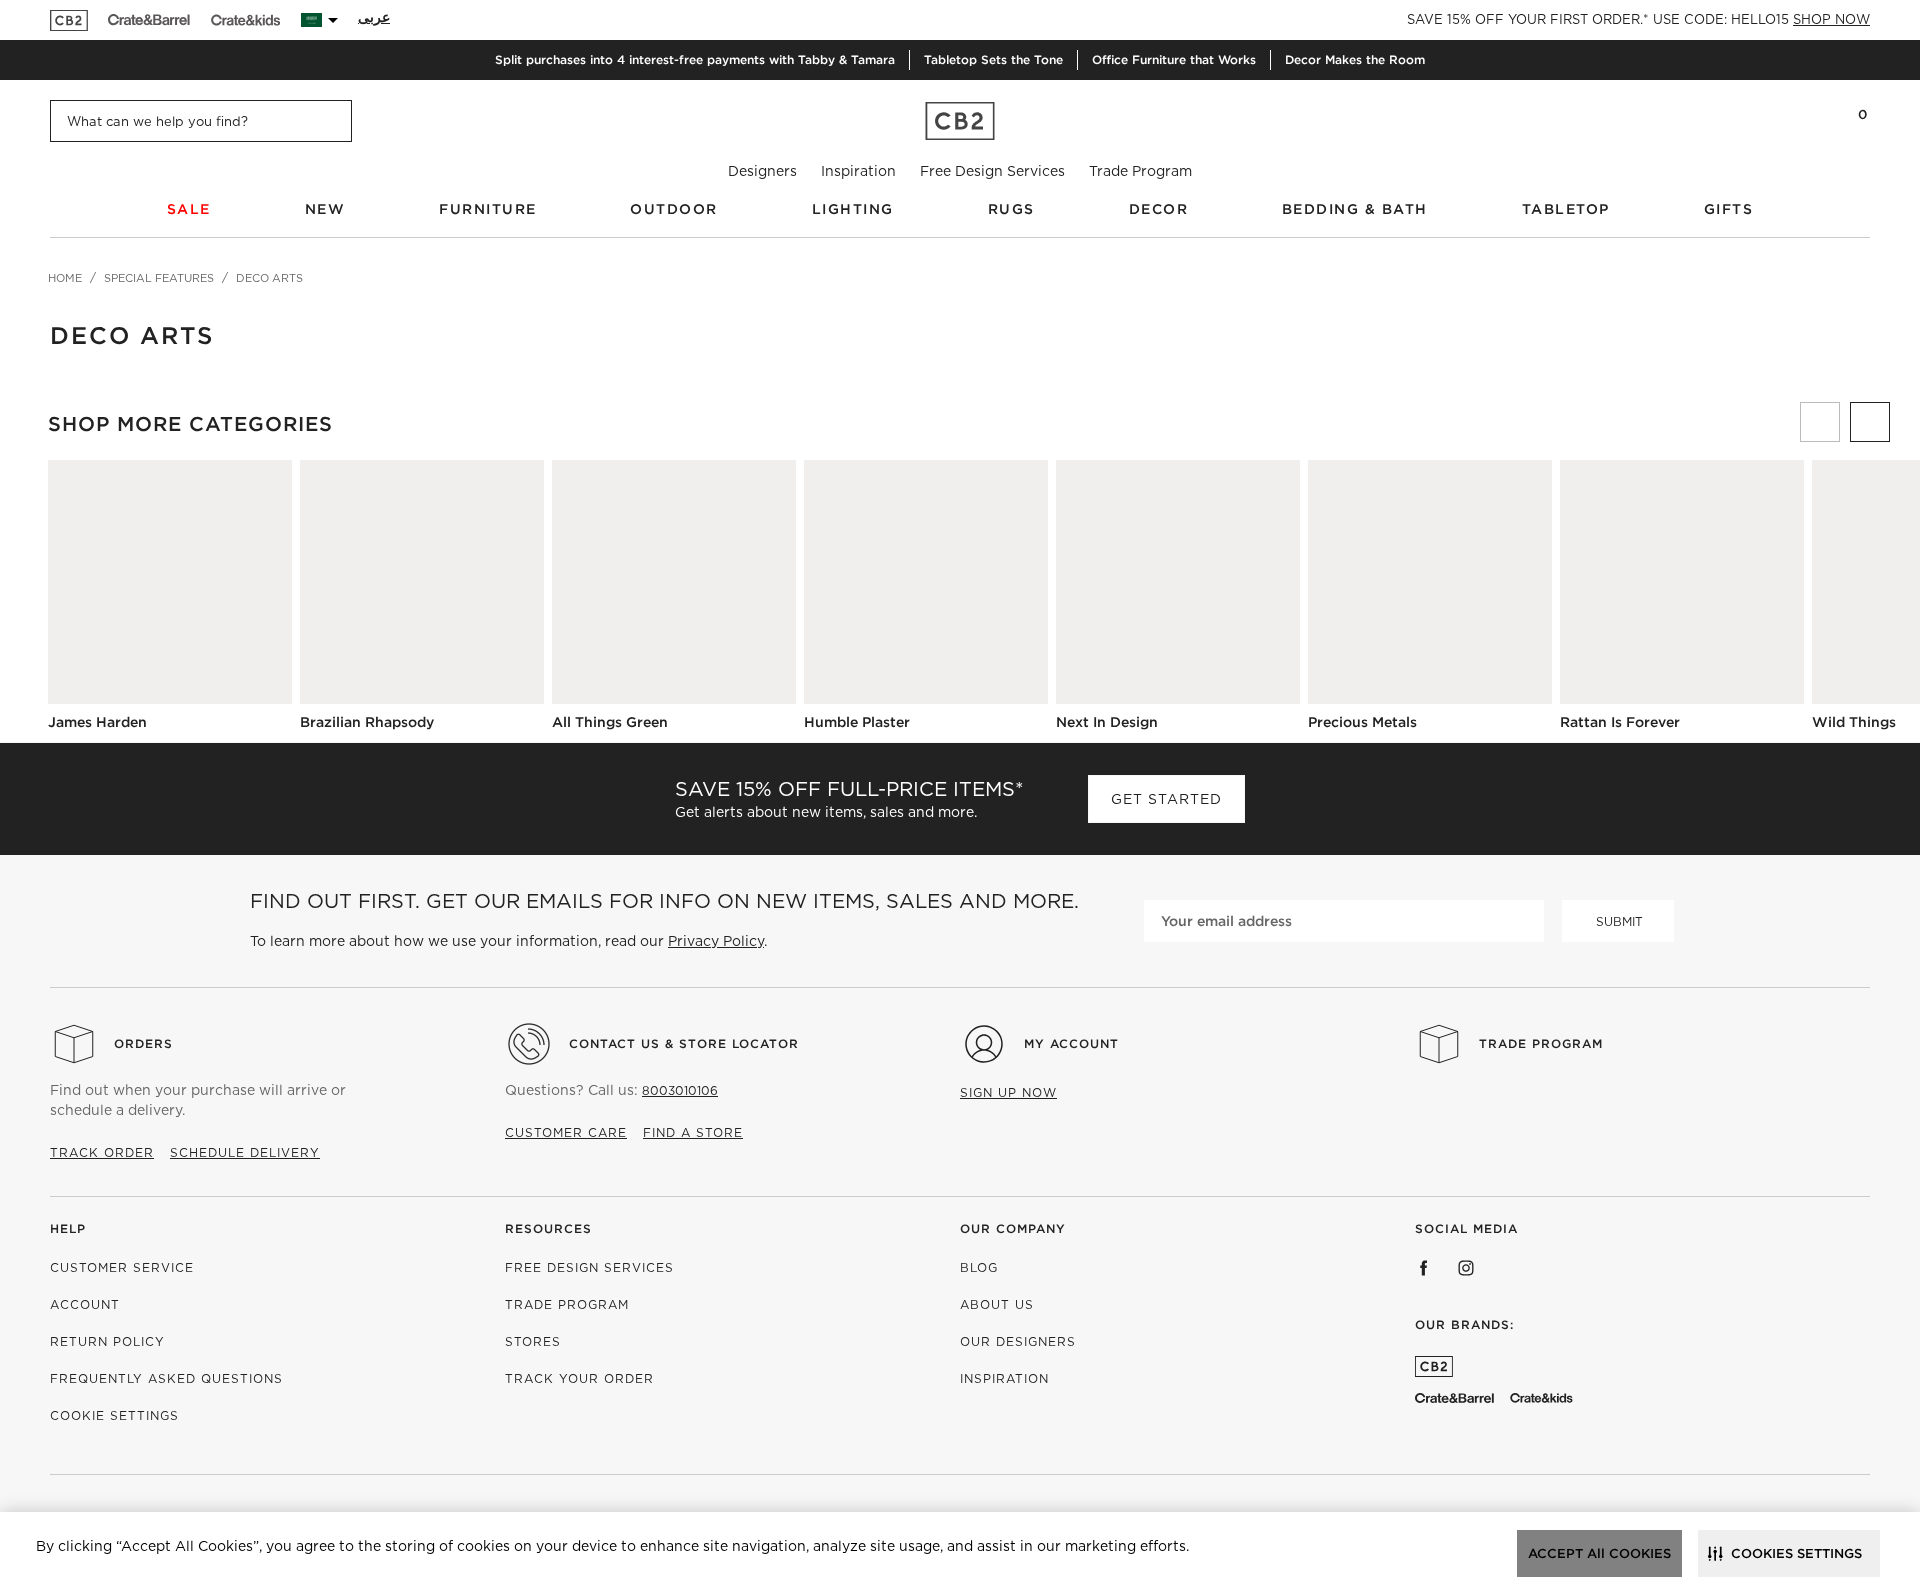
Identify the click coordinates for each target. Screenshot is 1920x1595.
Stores (533, 1341)
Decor (1159, 209)
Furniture (488, 209)
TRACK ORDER (102, 1152)
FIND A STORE (693, 1132)
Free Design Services (992, 171)
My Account (1071, 1043)
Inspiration (858, 171)
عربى (374, 17)
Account (85, 1304)
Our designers (1018, 1341)
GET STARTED (1166, 799)
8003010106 (680, 1090)
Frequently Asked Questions (166, 1378)
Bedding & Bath (1355, 209)
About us (997, 1304)
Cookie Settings (114, 1415)
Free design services (589, 1267)
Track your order (579, 1378)
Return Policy (107, 1341)
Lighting (853, 209)
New (325, 209)
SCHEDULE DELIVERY (245, 1152)
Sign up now (1008, 1092)
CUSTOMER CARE (566, 1132)
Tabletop (1566, 209)
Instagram (1466, 1268)
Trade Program (1140, 171)
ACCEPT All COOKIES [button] (1599, 1553)
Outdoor (674, 209)
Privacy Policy (716, 941)
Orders (143, 1043)
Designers (762, 171)
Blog (979, 1267)
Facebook (1424, 1268)
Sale (189, 209)
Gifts (1729, 209)
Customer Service (122, 1267)
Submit (1619, 921)
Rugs (1011, 209)
